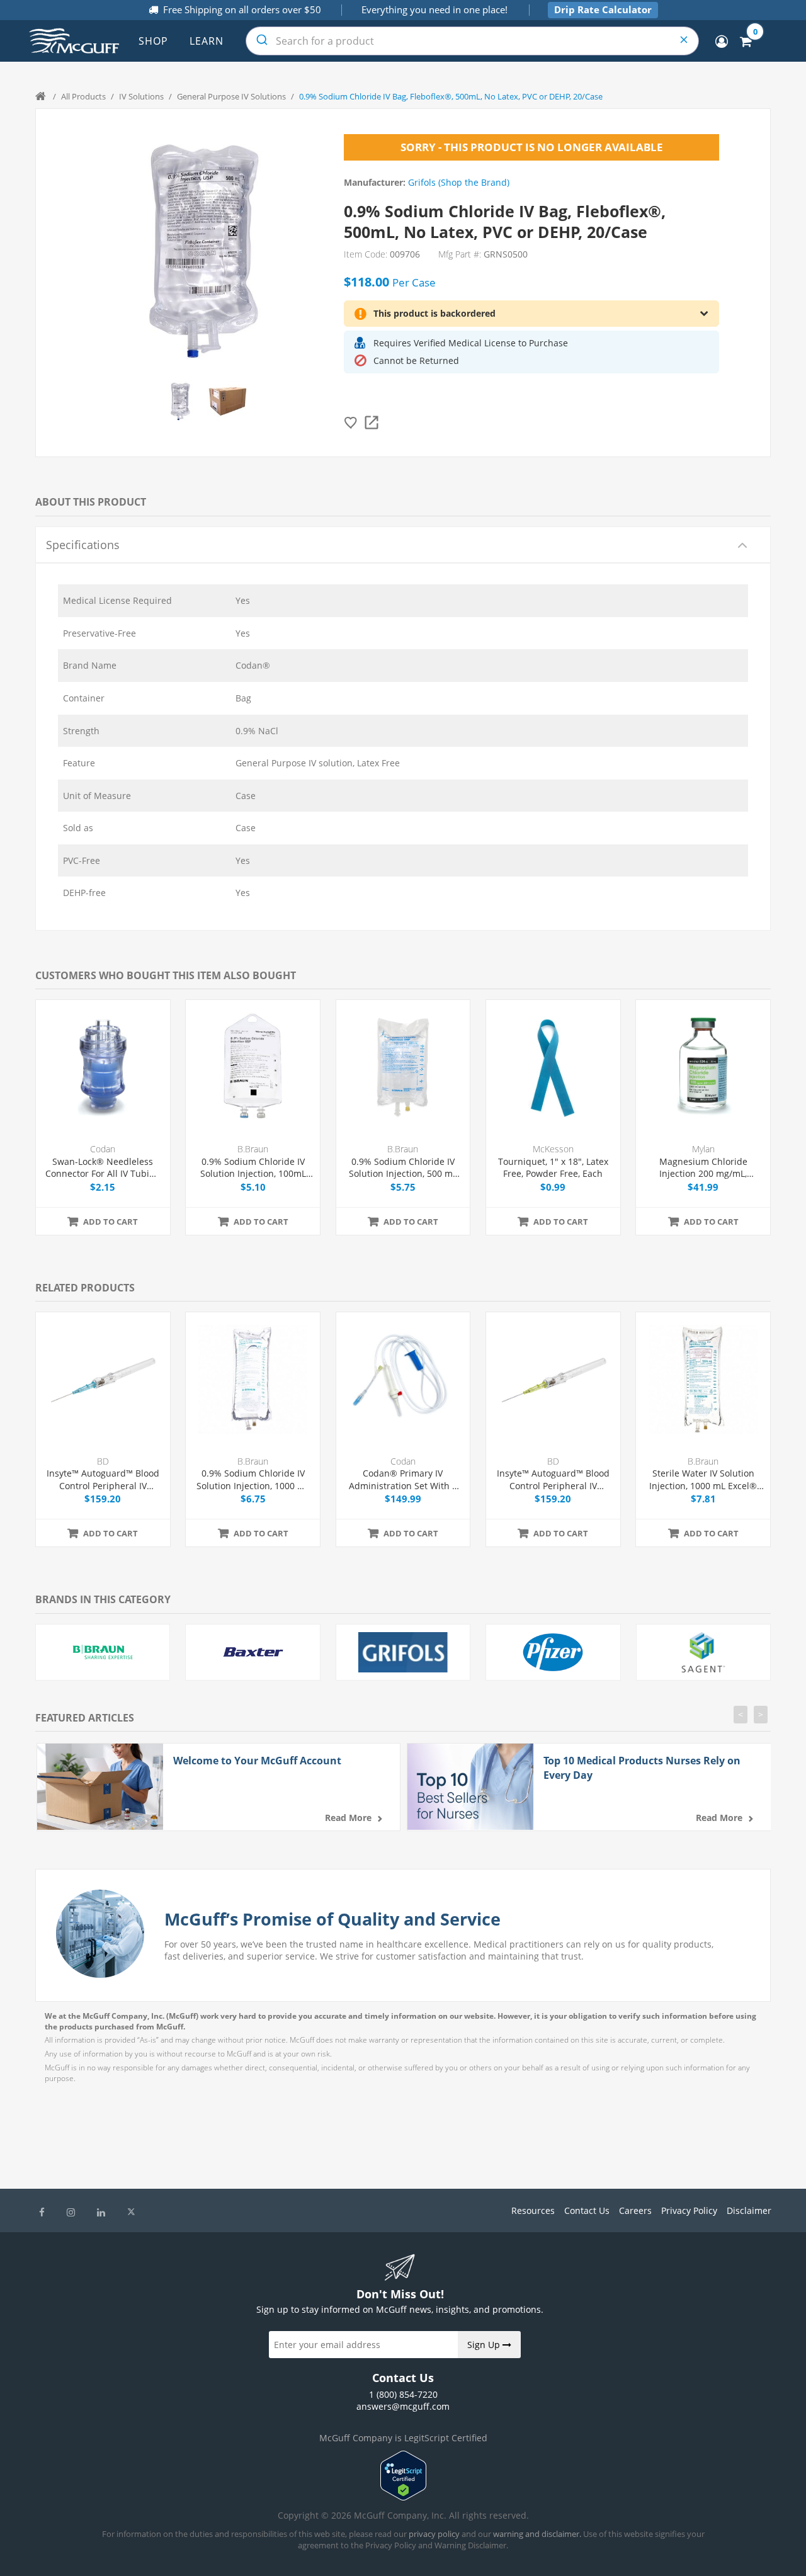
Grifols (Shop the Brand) (459, 182)
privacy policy (434, 2534)
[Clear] (684, 41)
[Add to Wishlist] (351, 423)
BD (103, 1461)
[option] (180, 401)
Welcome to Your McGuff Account (257, 1761)
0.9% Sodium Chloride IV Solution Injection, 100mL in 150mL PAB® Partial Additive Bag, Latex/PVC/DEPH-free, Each (253, 1168)
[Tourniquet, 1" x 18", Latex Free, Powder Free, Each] (553, 1067)
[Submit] (261, 41)
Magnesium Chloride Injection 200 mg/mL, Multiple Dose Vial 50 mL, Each (703, 1168)
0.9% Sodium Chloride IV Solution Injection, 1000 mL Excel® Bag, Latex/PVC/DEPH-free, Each (253, 1479)
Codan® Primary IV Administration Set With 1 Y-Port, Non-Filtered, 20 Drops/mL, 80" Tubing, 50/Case (403, 1479)
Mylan (703, 1149)
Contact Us (587, 2210)
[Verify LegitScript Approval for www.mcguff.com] (403, 2497)
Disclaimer (749, 2210)
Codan (103, 1149)
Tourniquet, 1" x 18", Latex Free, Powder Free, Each (553, 1168)
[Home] (42, 96)
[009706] (180, 401)
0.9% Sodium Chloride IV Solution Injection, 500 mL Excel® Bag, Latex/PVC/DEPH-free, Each (403, 1168)
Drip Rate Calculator (603, 9)
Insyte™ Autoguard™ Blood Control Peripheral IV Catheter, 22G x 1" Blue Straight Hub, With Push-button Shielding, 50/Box (103, 1479)
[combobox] (472, 41)
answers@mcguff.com (403, 2406)
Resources (533, 2210)
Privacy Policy (689, 2210)
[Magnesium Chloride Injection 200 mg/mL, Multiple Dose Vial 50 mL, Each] (703, 1067)
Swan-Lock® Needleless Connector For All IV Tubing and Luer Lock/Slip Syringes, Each (103, 1168)
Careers (635, 2210)
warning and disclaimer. (537, 2534)
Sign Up (485, 2345)
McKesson (553, 1149)
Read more (348, 1818)
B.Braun (253, 1149)
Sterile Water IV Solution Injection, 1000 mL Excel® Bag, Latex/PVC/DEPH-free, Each (703, 1479)
